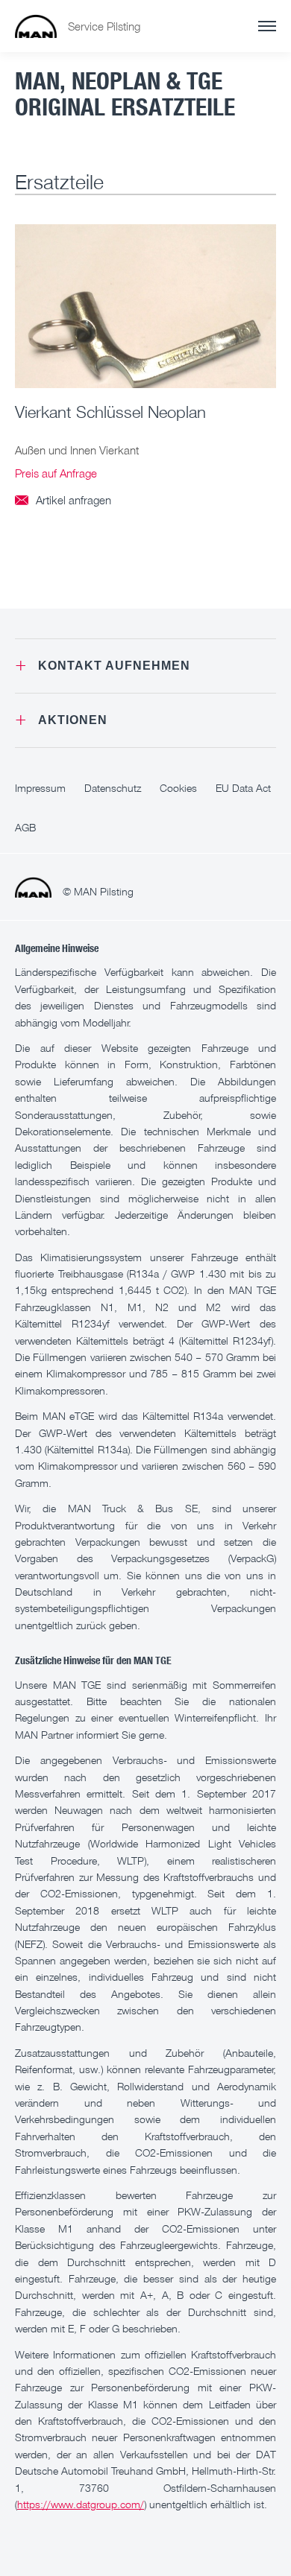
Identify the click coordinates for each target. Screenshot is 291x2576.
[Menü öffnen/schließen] (267, 26)
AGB (25, 827)
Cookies (178, 788)
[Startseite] (36, 26)
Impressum (40, 788)
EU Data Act (243, 788)
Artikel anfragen (63, 500)
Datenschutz (113, 788)
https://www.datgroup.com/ (81, 2504)
